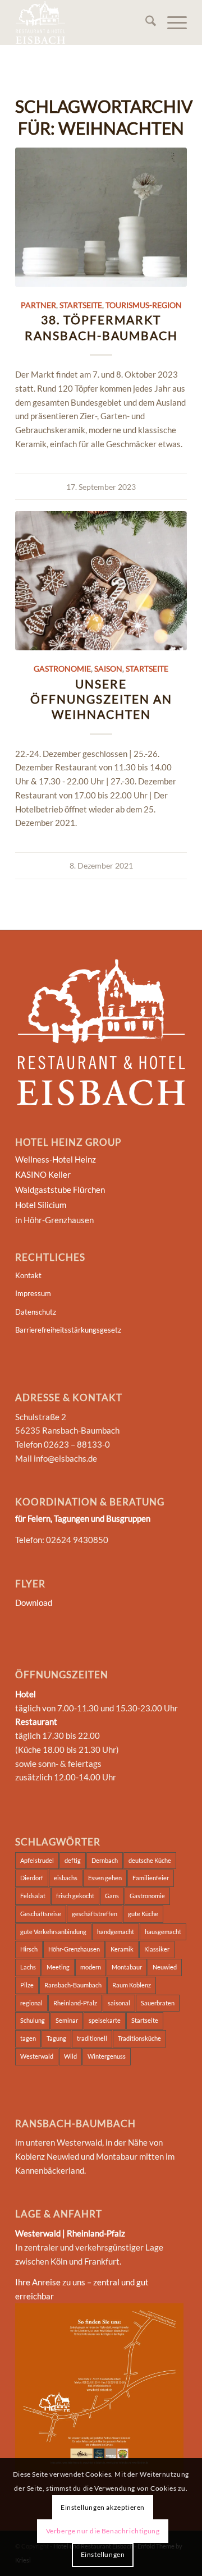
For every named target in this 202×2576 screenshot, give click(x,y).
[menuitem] (145, 22)
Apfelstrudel (37, 1860)
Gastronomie (62, 669)
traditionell (92, 2038)
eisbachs (66, 1878)
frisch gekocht (75, 1896)
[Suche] (145, 22)
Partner (38, 305)
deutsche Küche (150, 1860)
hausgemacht (163, 1932)
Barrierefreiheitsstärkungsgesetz (68, 1330)
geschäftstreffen (95, 1914)
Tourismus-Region (144, 305)
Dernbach (105, 1860)
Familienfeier (151, 1878)
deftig (73, 1860)
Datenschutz (36, 1312)
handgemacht (116, 1932)
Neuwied (165, 1967)
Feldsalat (33, 1896)
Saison (108, 669)
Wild (70, 2056)
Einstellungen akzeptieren (103, 2507)
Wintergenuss (107, 2056)
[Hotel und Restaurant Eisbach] (84, 22)
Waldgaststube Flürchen (60, 1190)
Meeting (58, 1967)
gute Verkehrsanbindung (53, 1932)
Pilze (27, 1985)
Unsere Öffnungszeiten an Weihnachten (101, 699)
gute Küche (143, 1914)
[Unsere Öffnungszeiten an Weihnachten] (101, 581)
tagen (28, 2038)
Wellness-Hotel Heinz (56, 1159)
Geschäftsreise (41, 1914)
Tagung (56, 2038)
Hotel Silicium (41, 1205)
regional (31, 2003)
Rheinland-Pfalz (75, 2003)
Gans (112, 1896)
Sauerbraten (158, 2003)
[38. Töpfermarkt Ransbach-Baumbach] (101, 217)
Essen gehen (105, 1878)
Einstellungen (103, 2554)
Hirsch (29, 1949)
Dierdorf (32, 1878)
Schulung (33, 2020)
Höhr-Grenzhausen (74, 1949)
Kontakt (28, 1275)
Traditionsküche (139, 2038)
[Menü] (171, 22)
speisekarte (105, 2020)
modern (91, 1967)
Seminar (67, 2020)
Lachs (28, 1967)
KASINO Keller (43, 1174)
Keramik (122, 1949)
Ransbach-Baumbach (73, 1985)
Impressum (33, 1293)
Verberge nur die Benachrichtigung (103, 2531)
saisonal (119, 2003)
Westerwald (37, 2056)
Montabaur (127, 1967)
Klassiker (157, 1949)
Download (34, 1602)
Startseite (81, 305)
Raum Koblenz (132, 1985)
